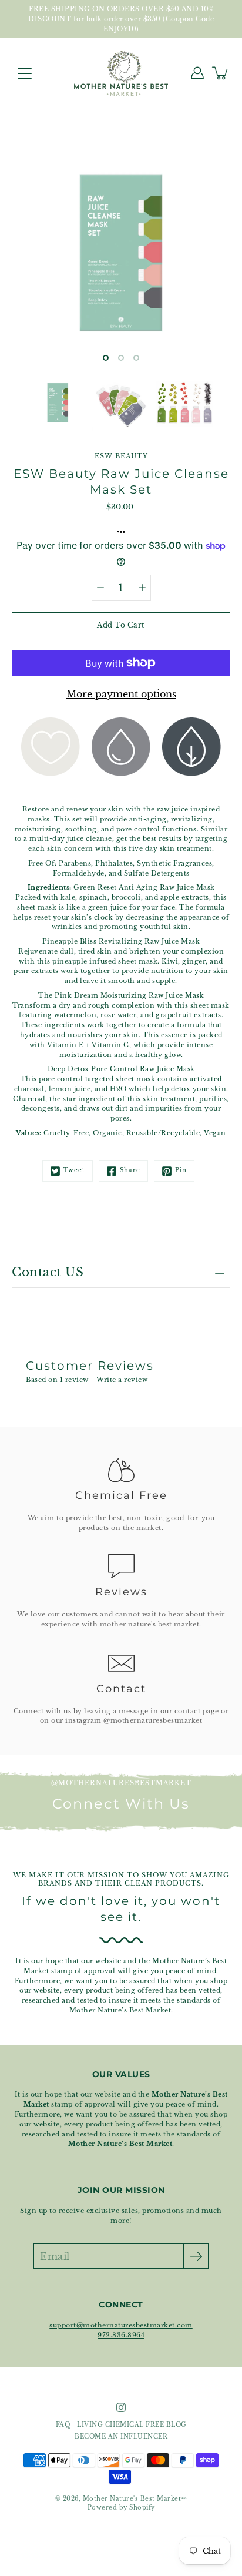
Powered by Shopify (121, 2508)
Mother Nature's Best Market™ (135, 2499)
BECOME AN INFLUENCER (121, 2437)
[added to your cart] (221, 73)
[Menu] (25, 73)
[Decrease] (100, 588)
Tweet (74, 1170)
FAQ (63, 2425)
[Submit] (196, 2256)
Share (130, 1170)
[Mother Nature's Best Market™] (121, 73)
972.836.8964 (121, 2335)
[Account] (197, 73)
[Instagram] (121, 2407)
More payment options (121, 694)
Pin (181, 1170)
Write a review (122, 1380)
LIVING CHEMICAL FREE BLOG (132, 2425)
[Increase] (142, 588)
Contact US (48, 1272)
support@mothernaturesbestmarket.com (121, 2325)
